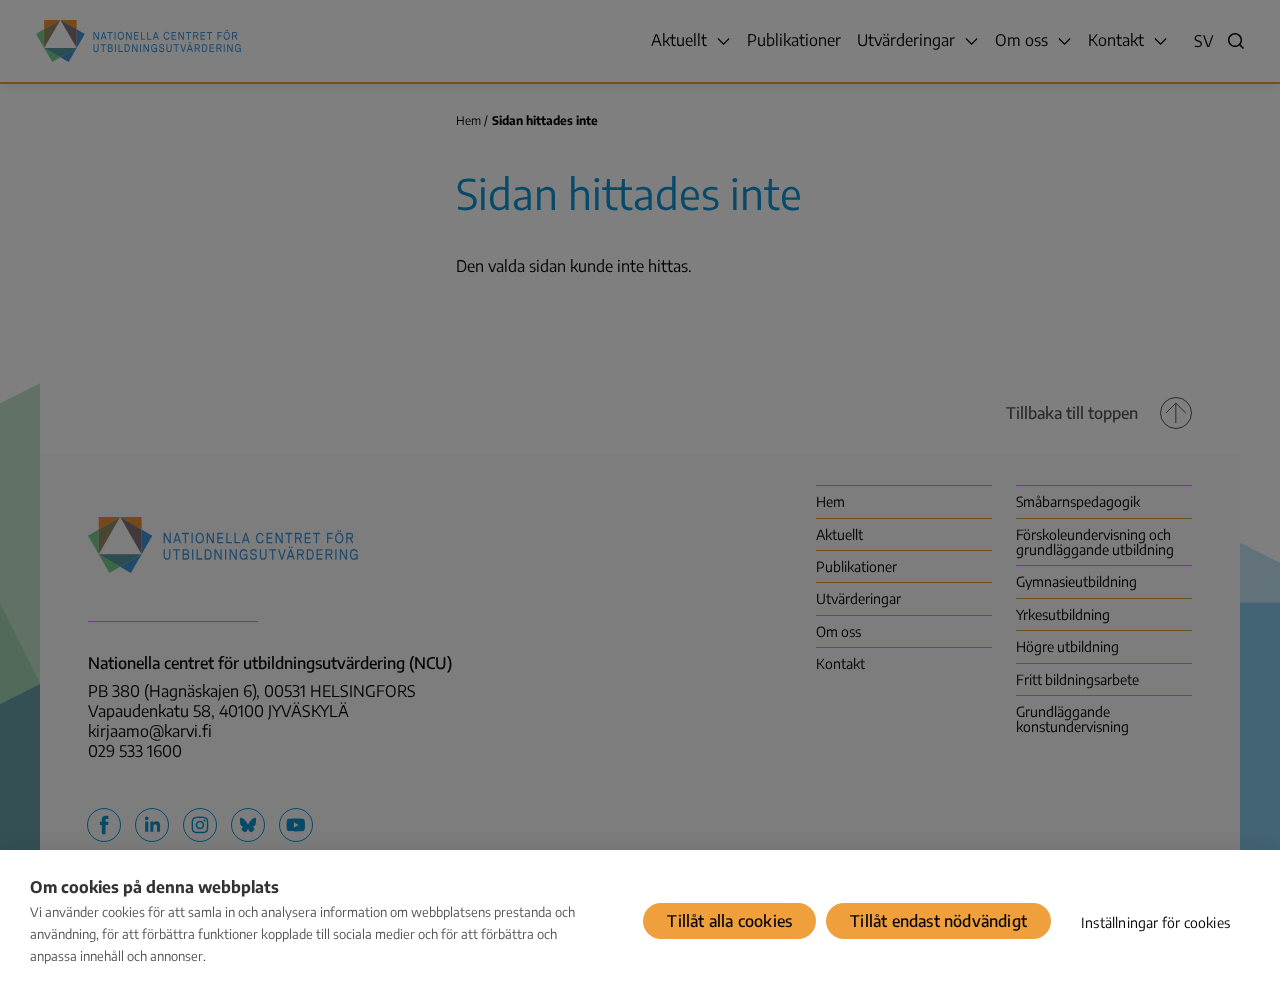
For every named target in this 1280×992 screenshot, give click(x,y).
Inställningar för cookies (1155, 922)
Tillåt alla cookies (729, 921)
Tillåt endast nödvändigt (938, 921)
